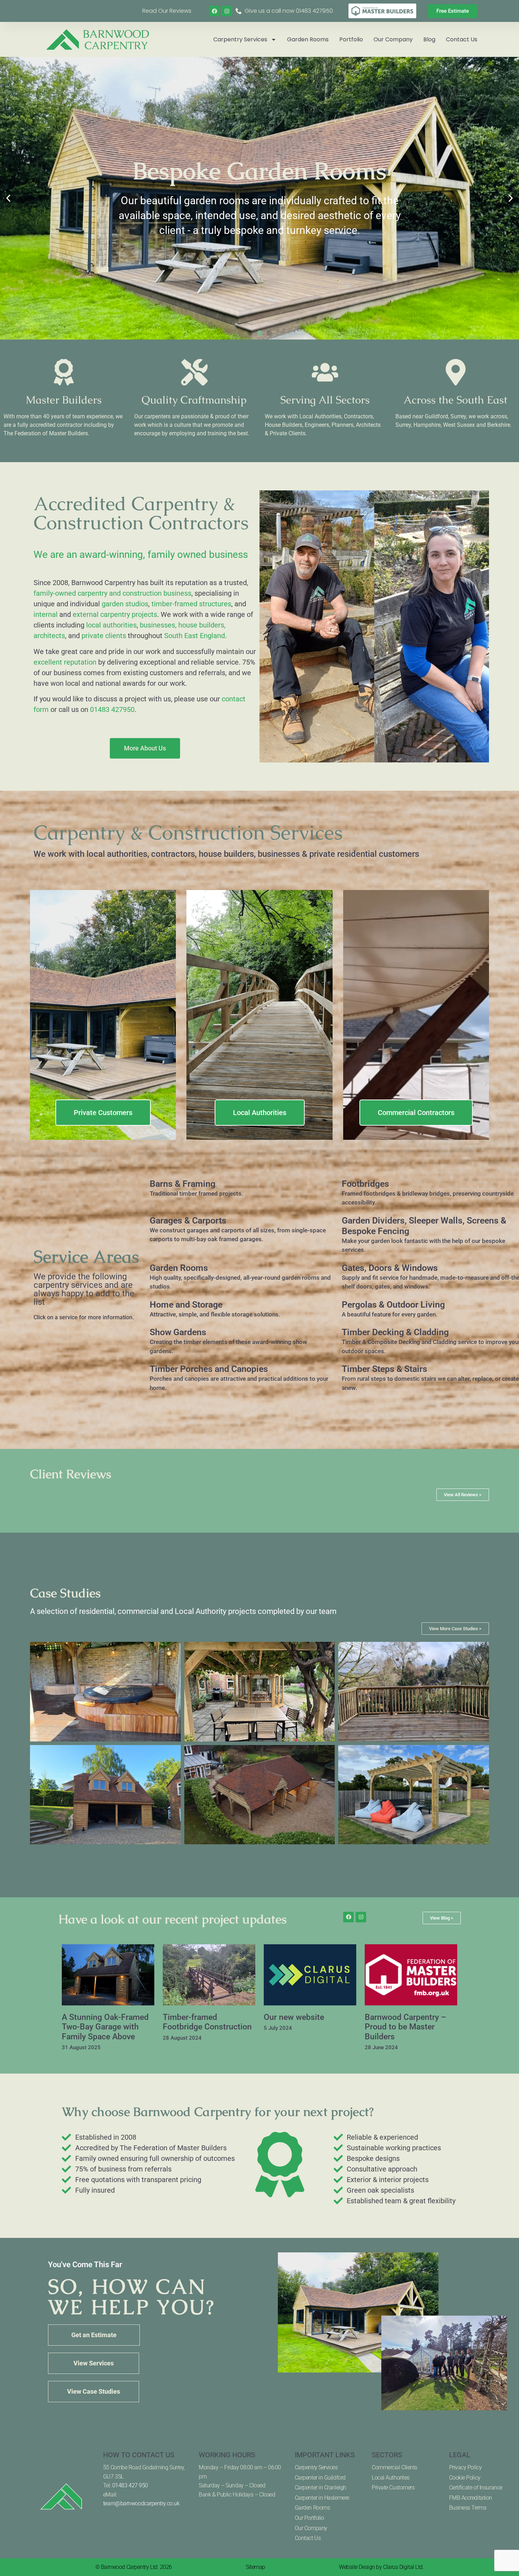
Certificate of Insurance (476, 2487)
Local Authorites (391, 2478)
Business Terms (468, 2508)
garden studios (125, 604)
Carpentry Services (240, 39)
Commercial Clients (395, 2467)
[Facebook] (214, 11)
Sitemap (255, 2567)
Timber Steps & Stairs (384, 1369)
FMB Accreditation (471, 2498)
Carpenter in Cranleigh (321, 2487)
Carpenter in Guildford (320, 2478)
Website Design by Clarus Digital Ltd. (381, 2567)
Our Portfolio (309, 2518)
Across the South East (455, 400)
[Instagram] (227, 11)
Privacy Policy (466, 2467)
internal (46, 614)
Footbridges (365, 1184)
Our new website (294, 2017)
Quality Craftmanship (194, 400)
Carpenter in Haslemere (322, 2498)
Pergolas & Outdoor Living (393, 1305)
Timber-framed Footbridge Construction (207, 2022)
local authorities (111, 625)
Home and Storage (186, 1305)
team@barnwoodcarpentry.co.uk (141, 2503)
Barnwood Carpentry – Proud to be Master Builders (405, 2027)
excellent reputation (65, 662)
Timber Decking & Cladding (395, 1332)
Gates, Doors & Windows (390, 1268)
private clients (104, 636)
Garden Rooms (308, 39)
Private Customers (393, 2487)
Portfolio (351, 39)
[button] (8, 198)
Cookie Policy (465, 2478)
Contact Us (462, 39)
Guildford (436, 416)
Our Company (393, 39)
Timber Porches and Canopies (209, 1369)
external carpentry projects (115, 614)
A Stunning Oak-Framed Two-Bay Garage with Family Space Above (105, 2027)
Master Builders (64, 400)
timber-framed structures (191, 604)
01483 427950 (112, 709)
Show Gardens (178, 1332)
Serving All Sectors (325, 400)
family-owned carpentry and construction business (112, 593)
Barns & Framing (183, 1184)
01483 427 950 (130, 2485)
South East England (195, 636)
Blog (429, 39)
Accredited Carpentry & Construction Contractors (141, 513)
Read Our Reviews (167, 11)
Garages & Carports (188, 1221)
